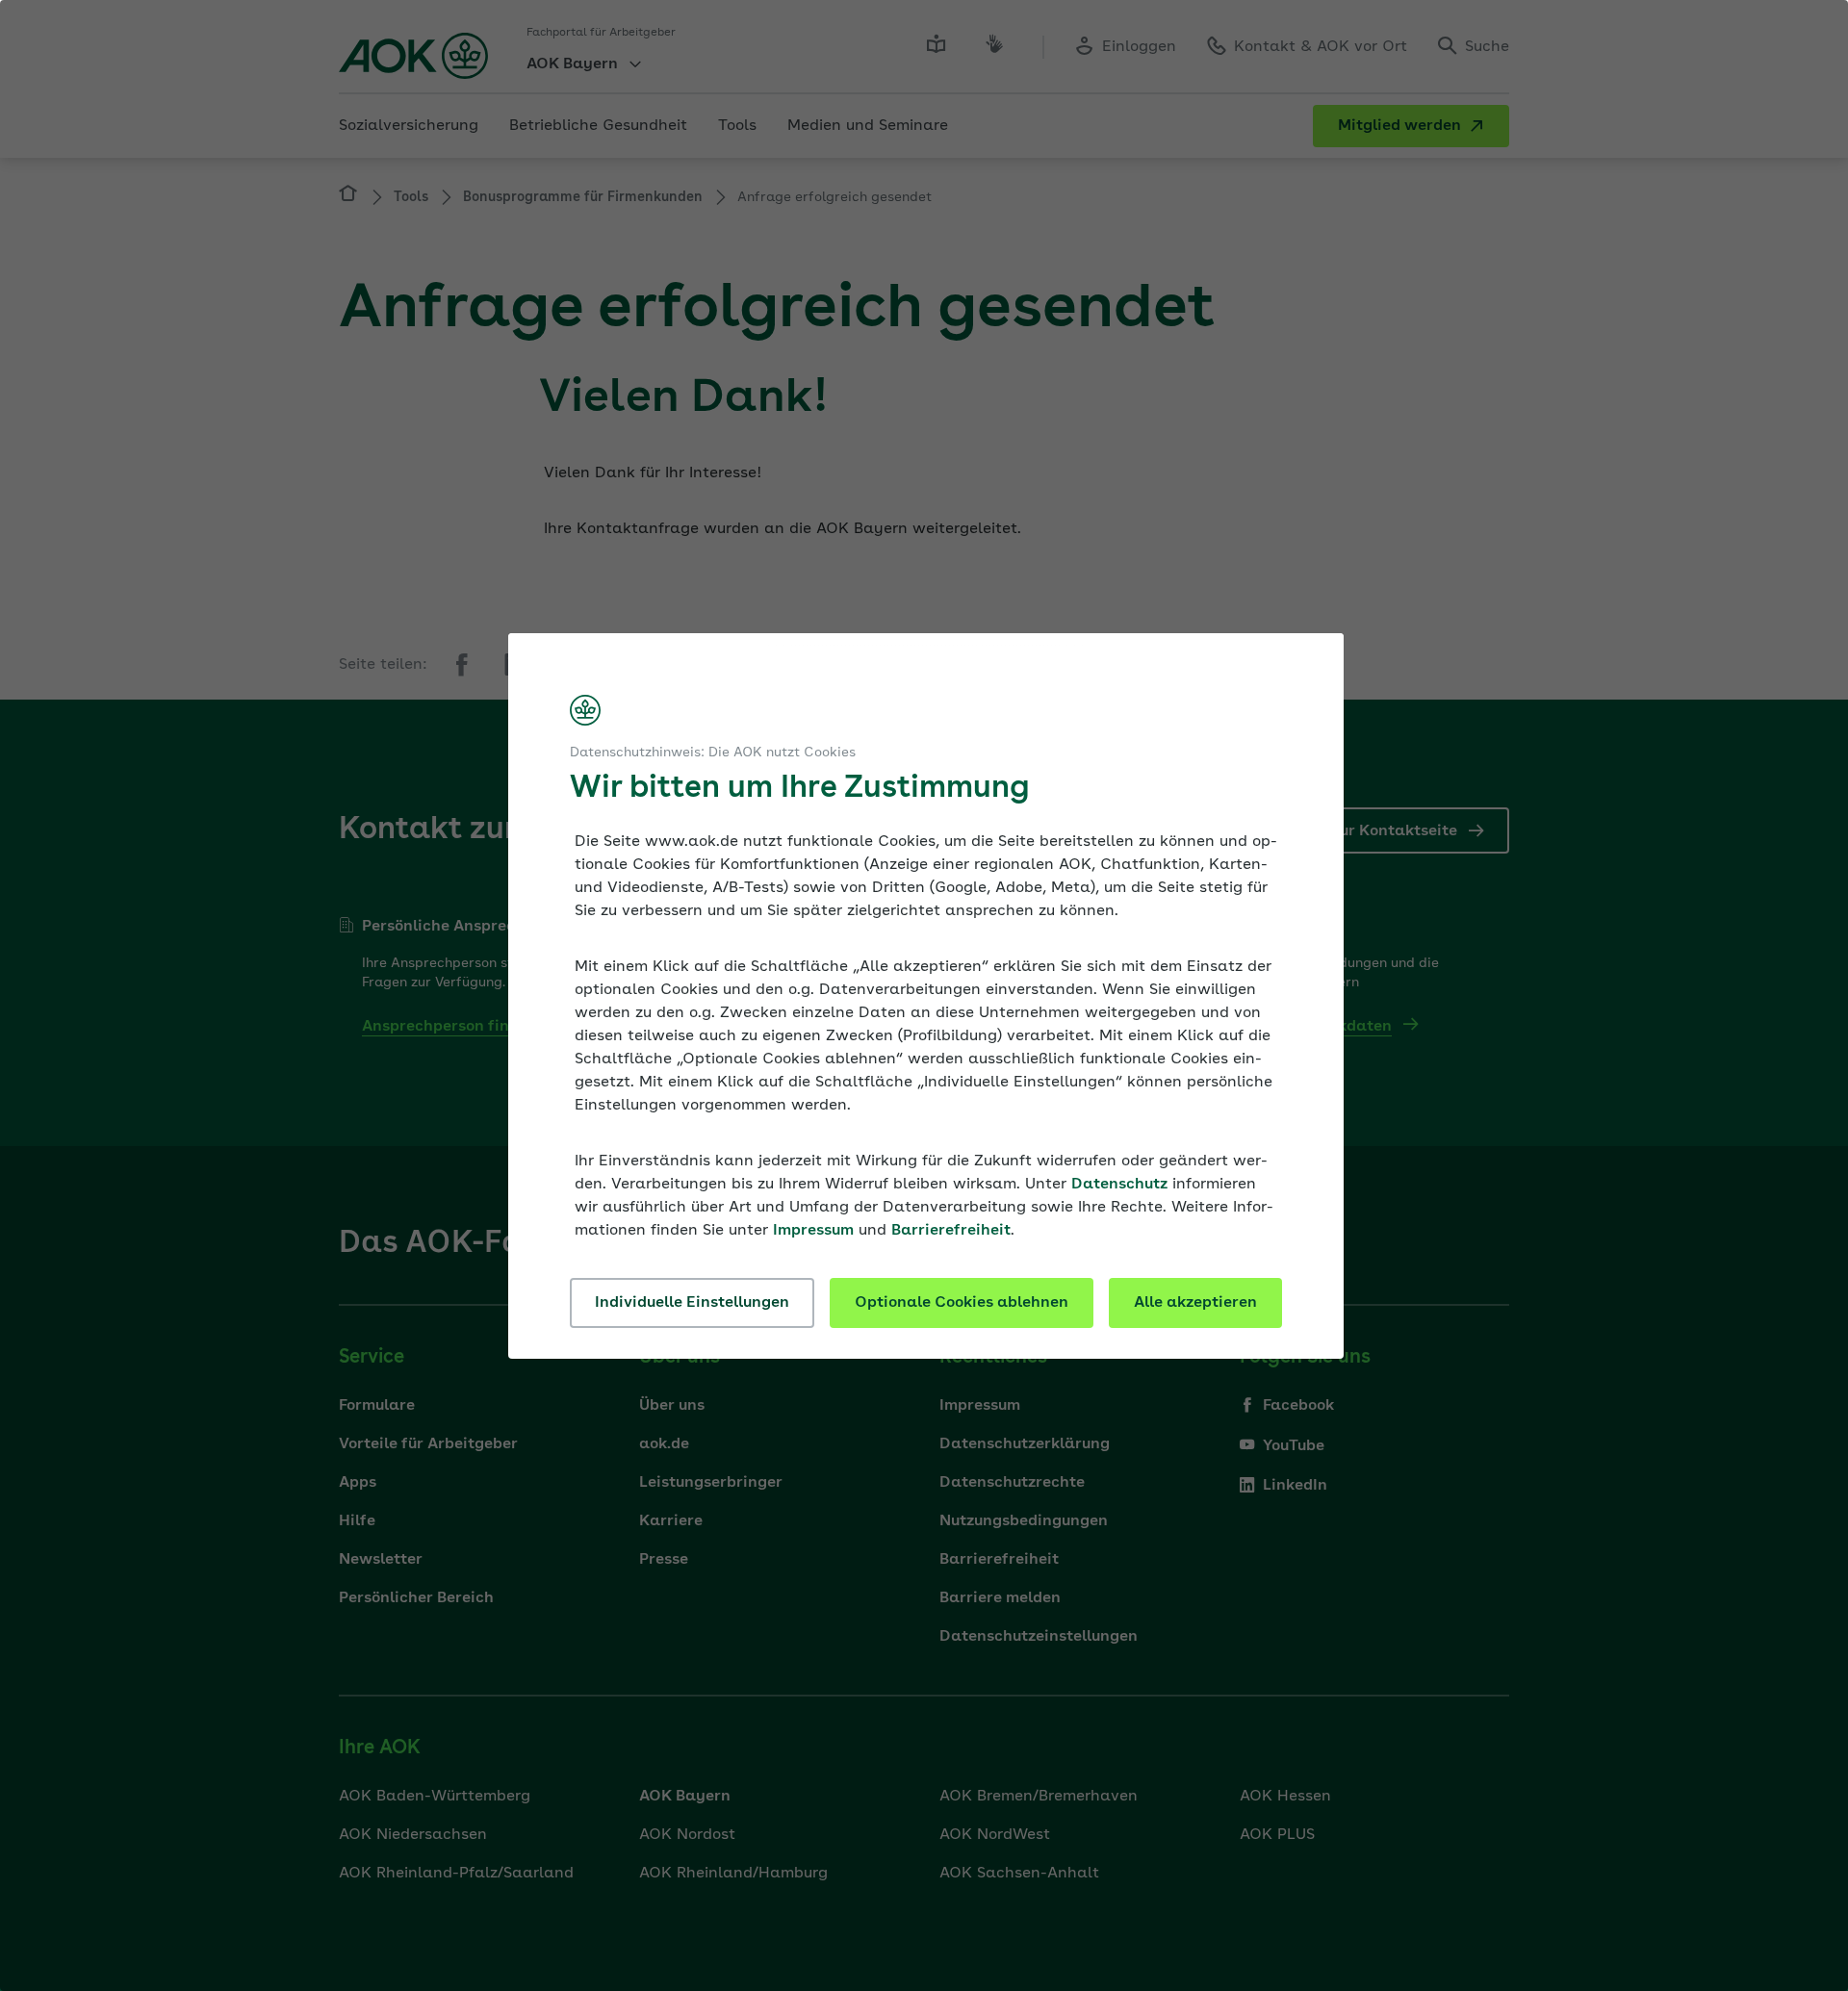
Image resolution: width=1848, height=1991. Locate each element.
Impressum (813, 1231)
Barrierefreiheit (951, 1231)
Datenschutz (1119, 1185)
